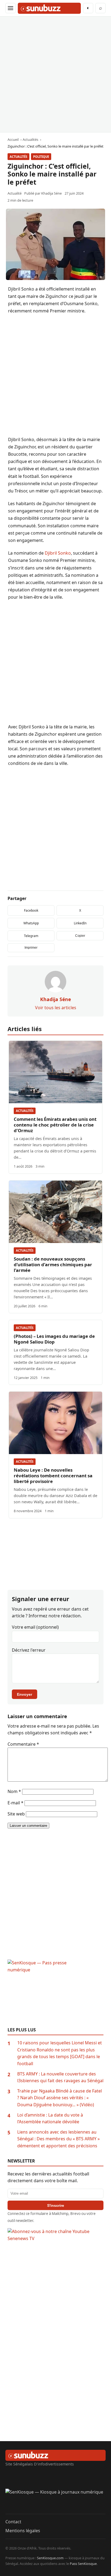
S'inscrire (56, 2205)
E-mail (15, 1803)
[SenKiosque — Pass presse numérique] (55, 1993)
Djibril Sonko (58, 553)
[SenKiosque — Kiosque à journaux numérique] (55, 2501)
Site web (16, 1814)
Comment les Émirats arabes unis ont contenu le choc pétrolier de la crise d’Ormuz (55, 1125)
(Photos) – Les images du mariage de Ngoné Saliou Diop (54, 1339)
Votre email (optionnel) (35, 1627)
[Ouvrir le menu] (11, 8)
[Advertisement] (55, 74)
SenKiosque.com (50, 2558)
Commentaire (23, 1744)
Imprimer (31, 948)
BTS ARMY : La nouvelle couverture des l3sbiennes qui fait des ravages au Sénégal (60, 2077)
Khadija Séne (51, 193)
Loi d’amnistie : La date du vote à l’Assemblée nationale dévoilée (50, 2118)
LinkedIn (80, 923)
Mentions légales (23, 2531)
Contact (13, 2522)
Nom (14, 1791)
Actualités (18, 157)
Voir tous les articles (56, 1008)
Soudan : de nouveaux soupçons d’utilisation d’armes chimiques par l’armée (53, 1264)
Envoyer (25, 1694)
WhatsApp (31, 923)
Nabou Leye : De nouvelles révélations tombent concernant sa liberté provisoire (53, 1476)
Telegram (31, 936)
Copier (80, 936)
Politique (41, 157)
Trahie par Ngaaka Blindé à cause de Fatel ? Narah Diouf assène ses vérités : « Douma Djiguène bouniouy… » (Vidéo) (60, 2098)
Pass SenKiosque (83, 2564)
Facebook (31, 910)
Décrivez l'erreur (29, 1650)
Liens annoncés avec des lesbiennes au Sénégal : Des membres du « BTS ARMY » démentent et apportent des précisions (58, 2139)
